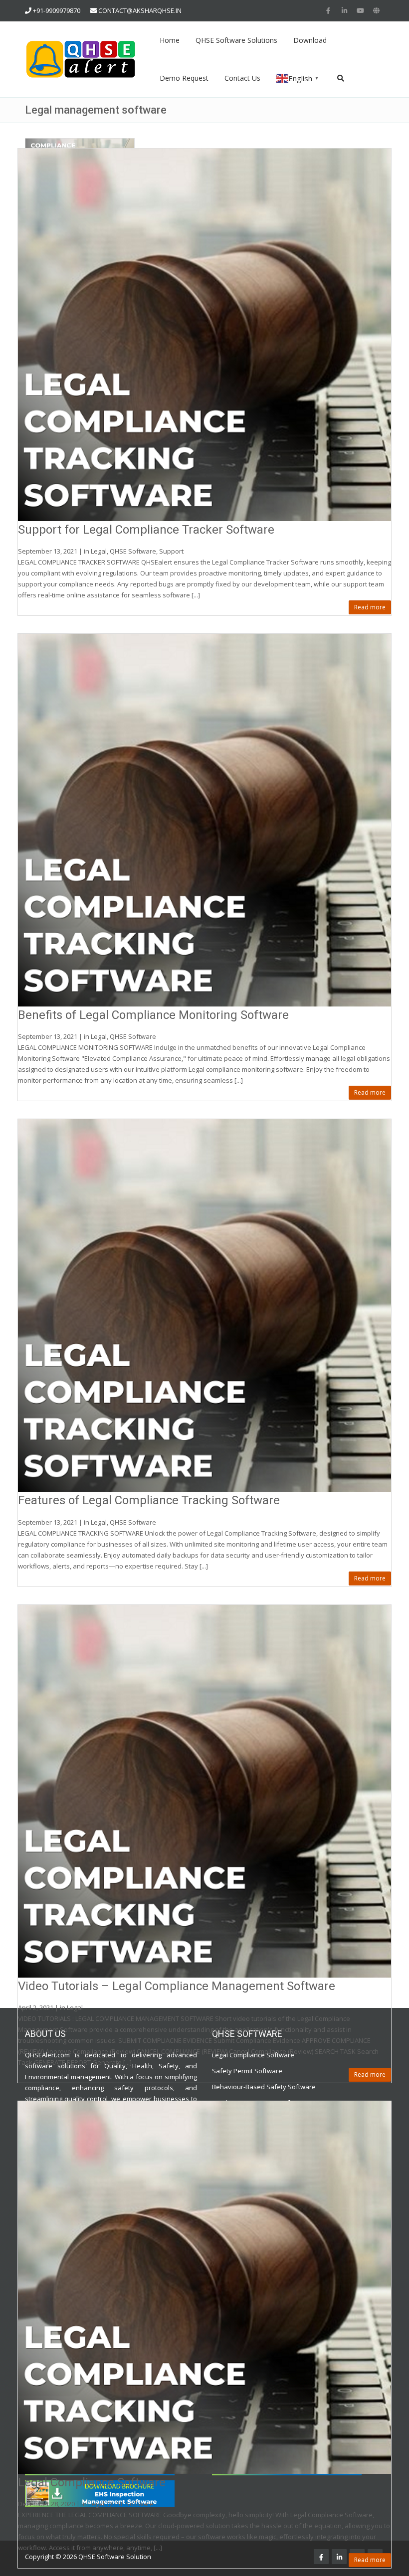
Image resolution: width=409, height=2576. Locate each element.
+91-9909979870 (57, 10)
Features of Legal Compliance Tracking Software (149, 1500)
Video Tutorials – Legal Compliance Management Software (177, 1986)
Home (170, 40)
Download (310, 40)
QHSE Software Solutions (236, 40)
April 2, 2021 (36, 2007)
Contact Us (242, 78)
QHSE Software (133, 551)
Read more (370, 607)
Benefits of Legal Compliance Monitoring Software (153, 1015)
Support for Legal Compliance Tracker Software (146, 530)
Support (171, 551)
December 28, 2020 (46, 2504)
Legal (99, 551)
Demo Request (184, 78)
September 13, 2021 (48, 551)
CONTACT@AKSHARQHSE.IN (140, 10)
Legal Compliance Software (92, 2482)
